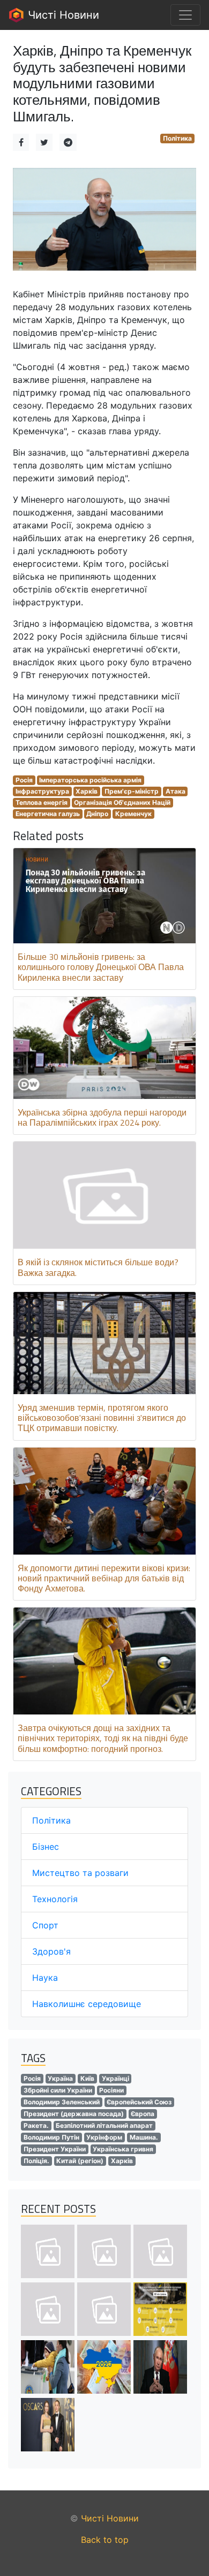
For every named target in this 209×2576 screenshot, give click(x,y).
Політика (177, 138)
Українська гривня (123, 2149)
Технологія (55, 1899)
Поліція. (36, 2161)
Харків (87, 791)
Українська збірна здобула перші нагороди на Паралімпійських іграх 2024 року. (102, 1117)
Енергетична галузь (48, 814)
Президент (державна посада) (74, 2114)
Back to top (105, 2540)
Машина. (144, 2137)
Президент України (55, 2149)
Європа (143, 2114)
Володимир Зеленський (62, 2102)
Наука (45, 1978)
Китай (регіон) (80, 2161)
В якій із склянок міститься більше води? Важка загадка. (98, 1267)
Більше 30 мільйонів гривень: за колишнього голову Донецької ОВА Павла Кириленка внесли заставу (101, 967)
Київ (87, 2078)
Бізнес (46, 1847)
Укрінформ (104, 2137)
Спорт (45, 1925)
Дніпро (97, 814)
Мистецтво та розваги (80, 1873)
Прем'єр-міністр (132, 791)
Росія (24, 780)
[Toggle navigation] (185, 15)
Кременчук (133, 814)
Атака (176, 791)
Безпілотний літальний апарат (104, 2125)
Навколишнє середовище (87, 2004)
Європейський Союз (139, 2102)
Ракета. (36, 2125)
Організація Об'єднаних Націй (122, 802)
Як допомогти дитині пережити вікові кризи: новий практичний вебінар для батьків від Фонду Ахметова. (104, 1578)
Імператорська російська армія (90, 780)
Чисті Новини (62, 15)
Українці (115, 2078)
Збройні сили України (58, 2090)
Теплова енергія (42, 802)
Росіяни (111, 2090)
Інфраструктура (42, 791)
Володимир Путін (51, 2137)
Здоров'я (51, 1951)
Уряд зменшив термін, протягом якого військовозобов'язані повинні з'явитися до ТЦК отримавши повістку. (102, 1418)
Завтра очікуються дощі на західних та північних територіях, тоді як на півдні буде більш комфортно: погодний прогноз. (103, 1738)
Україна (60, 2078)
